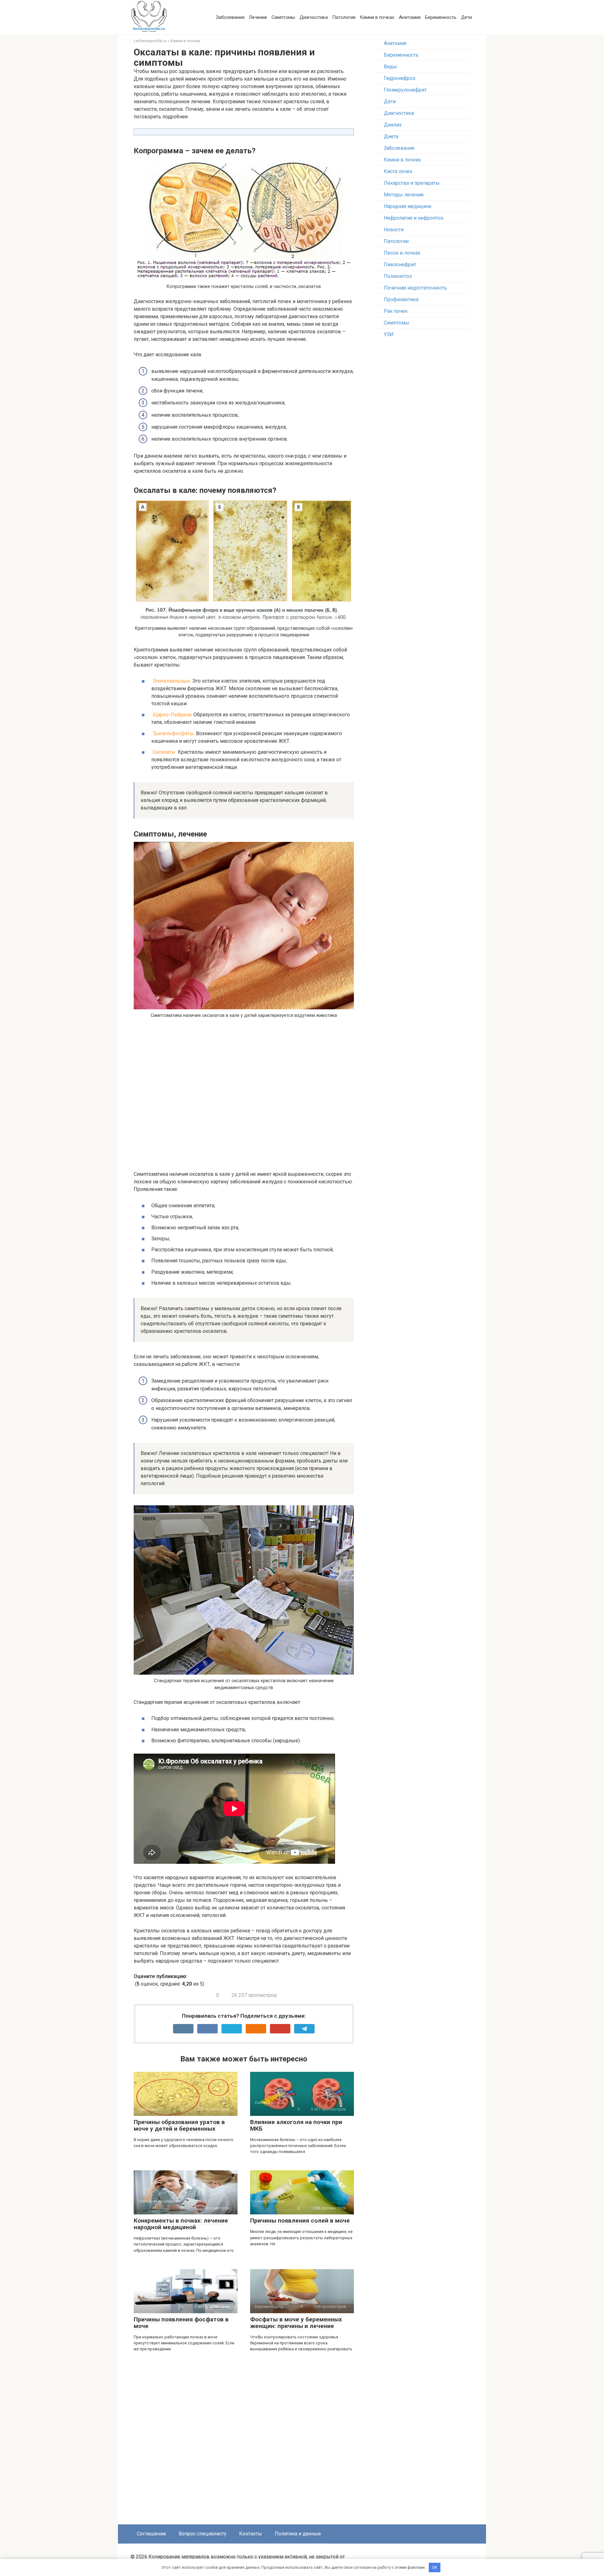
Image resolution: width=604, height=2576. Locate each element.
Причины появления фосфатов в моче (181, 2323)
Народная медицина (408, 206)
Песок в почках (402, 253)
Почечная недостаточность (415, 288)
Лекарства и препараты (412, 183)
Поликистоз (398, 276)
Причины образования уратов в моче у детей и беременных (179, 2125)
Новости (394, 230)
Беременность (441, 17)
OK (435, 2567)
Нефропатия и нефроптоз (414, 218)
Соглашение (151, 2534)
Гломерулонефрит (405, 90)
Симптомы (283, 17)
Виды (390, 67)
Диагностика (314, 17)
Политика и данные (298, 2534)
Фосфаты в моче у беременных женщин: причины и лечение (296, 2323)
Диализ (393, 125)
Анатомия (410, 17)
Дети (466, 17)
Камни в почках (377, 17)
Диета (391, 136)
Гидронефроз (400, 78)
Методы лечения (404, 195)
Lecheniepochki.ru (150, 41)
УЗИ (389, 334)
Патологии (344, 17)
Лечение (258, 17)
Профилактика (401, 299)
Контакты (251, 2534)
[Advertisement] (239, 1097)
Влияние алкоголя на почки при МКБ (296, 2125)
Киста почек (398, 171)
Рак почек (396, 311)
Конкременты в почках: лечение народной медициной (181, 2224)
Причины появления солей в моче (300, 2221)
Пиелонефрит (400, 265)
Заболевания (230, 17)
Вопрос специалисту (203, 2534)
